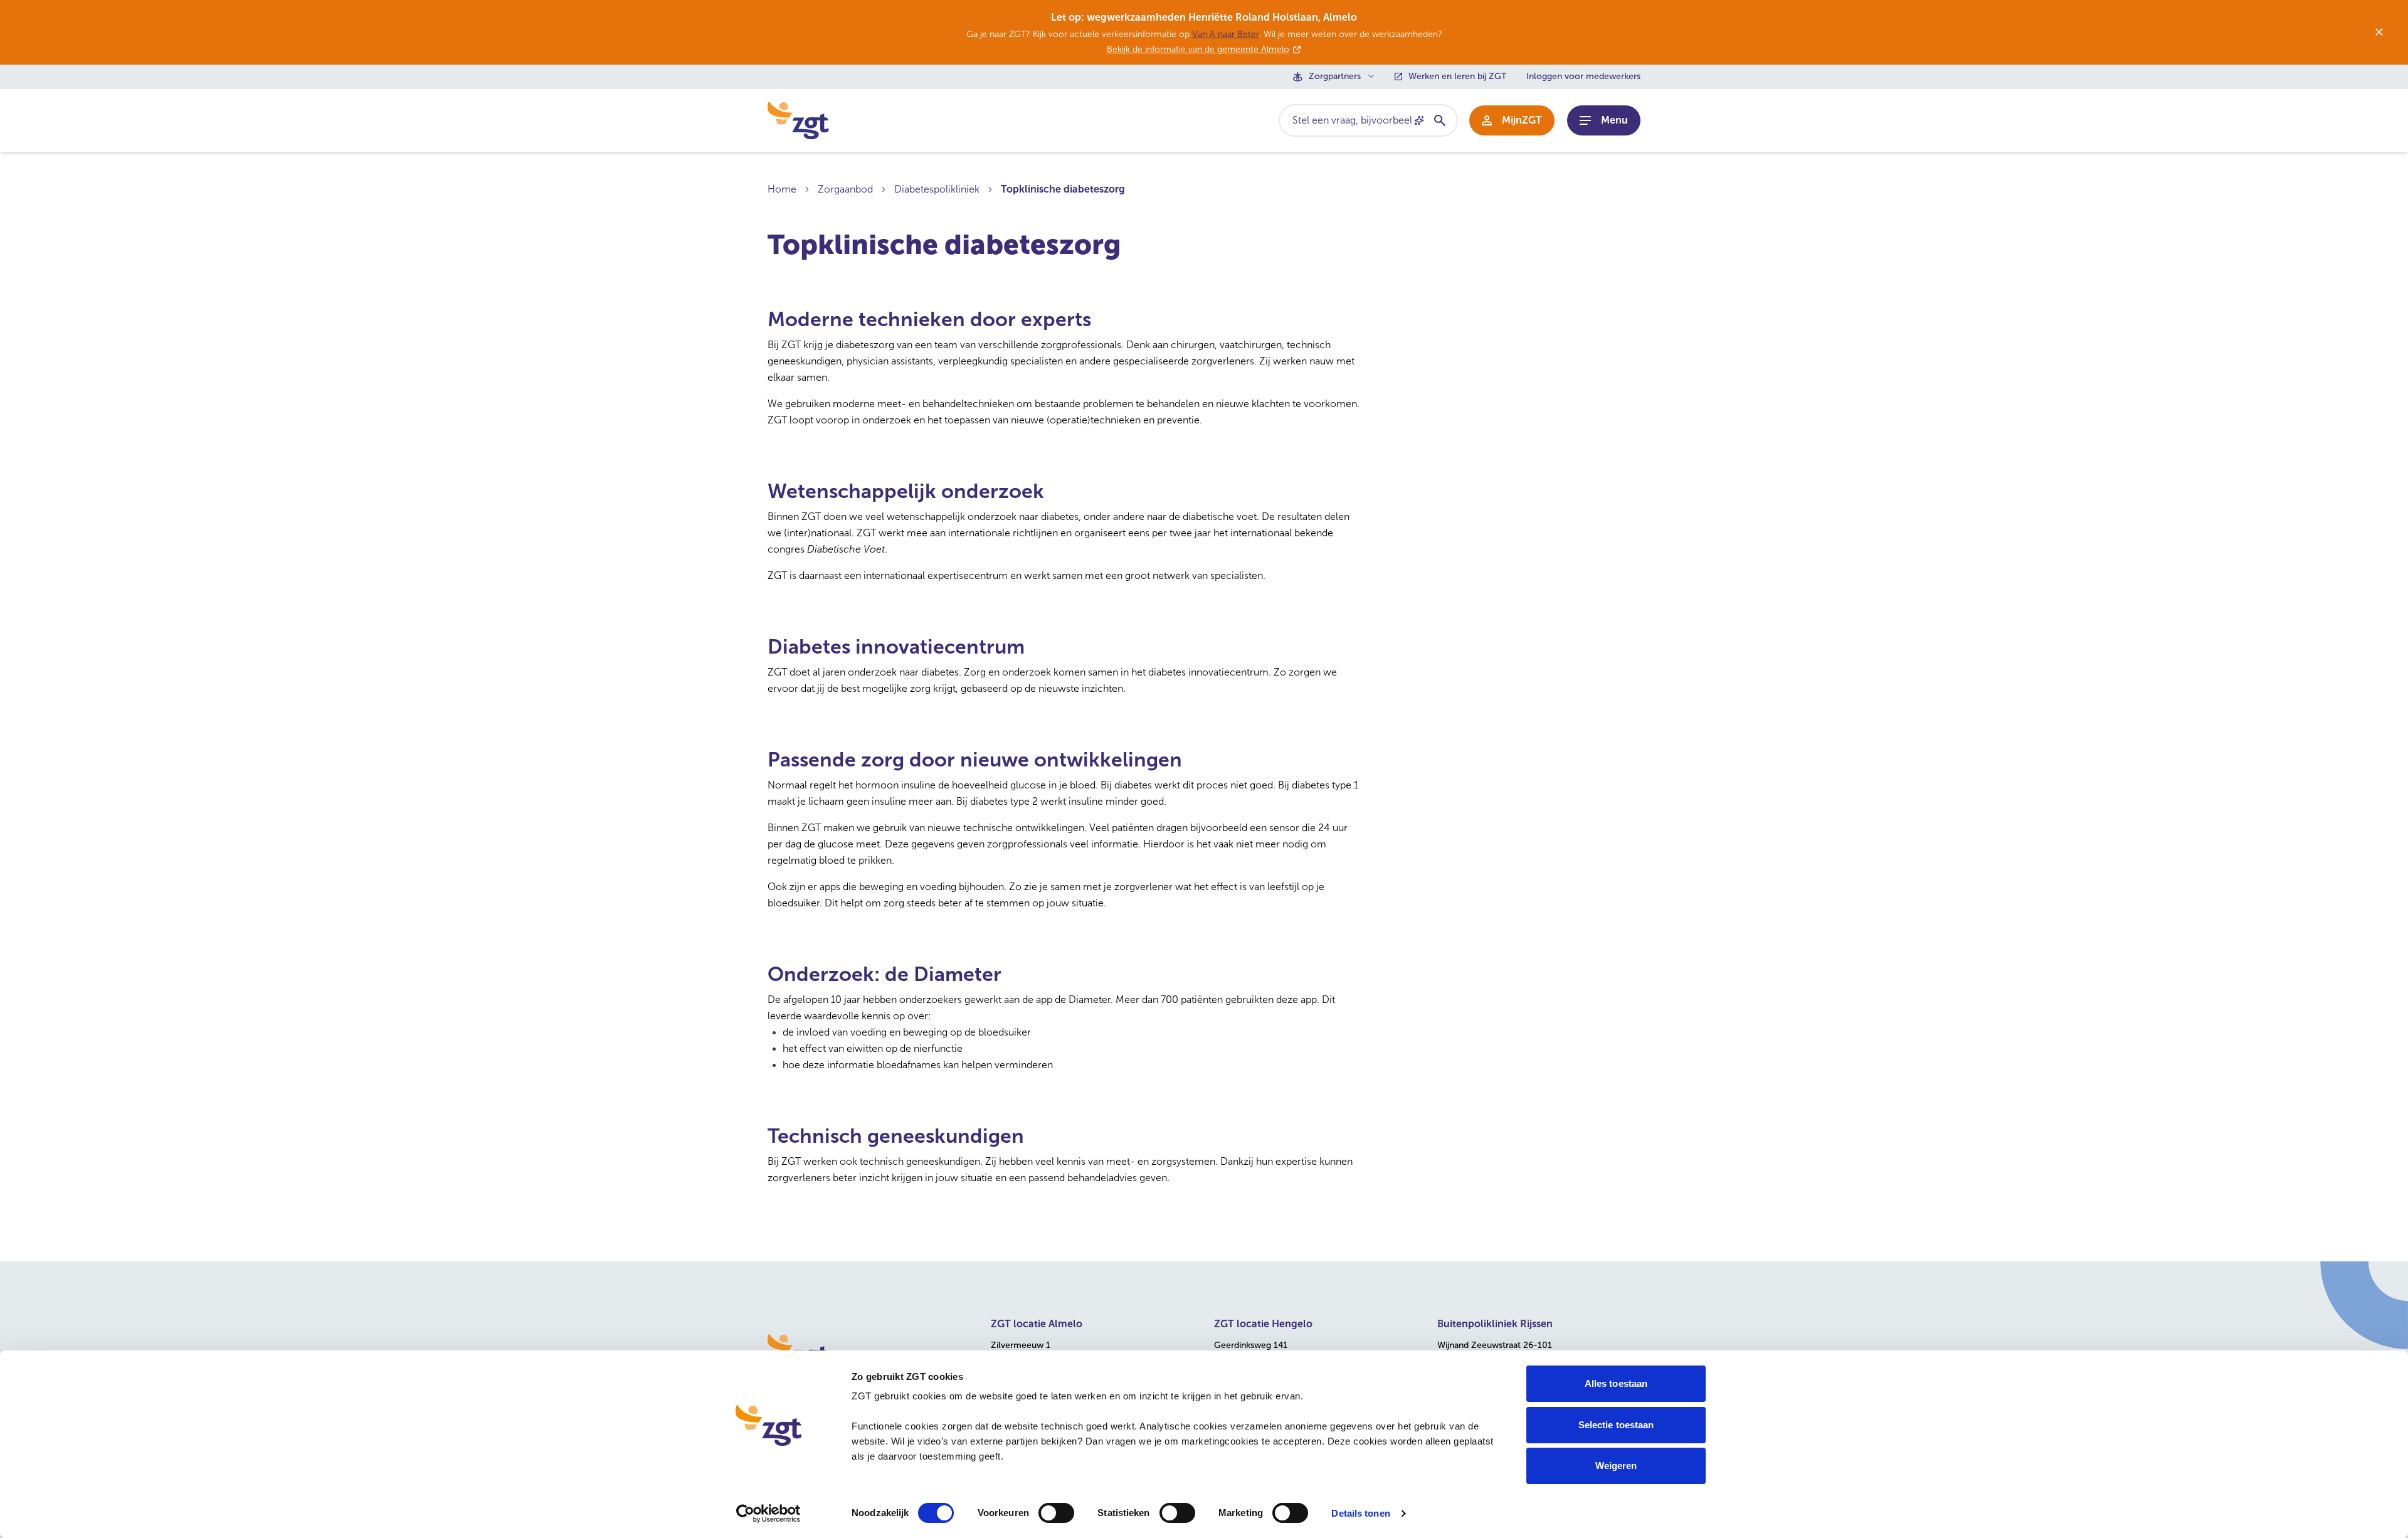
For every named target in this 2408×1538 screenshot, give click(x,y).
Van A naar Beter (1226, 34)
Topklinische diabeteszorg (1063, 189)
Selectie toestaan (1616, 1425)
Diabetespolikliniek (937, 189)
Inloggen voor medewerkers (1583, 77)
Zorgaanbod (845, 189)
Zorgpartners (1335, 77)
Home (782, 189)
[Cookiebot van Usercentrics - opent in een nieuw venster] (768, 1514)
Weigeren (1616, 1466)
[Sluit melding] (2379, 32)
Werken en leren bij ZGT (1457, 77)
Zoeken (1439, 120)
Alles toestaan (1616, 1383)
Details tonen (1360, 1513)
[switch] (1056, 1513)
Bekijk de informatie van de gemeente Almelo (1198, 49)
